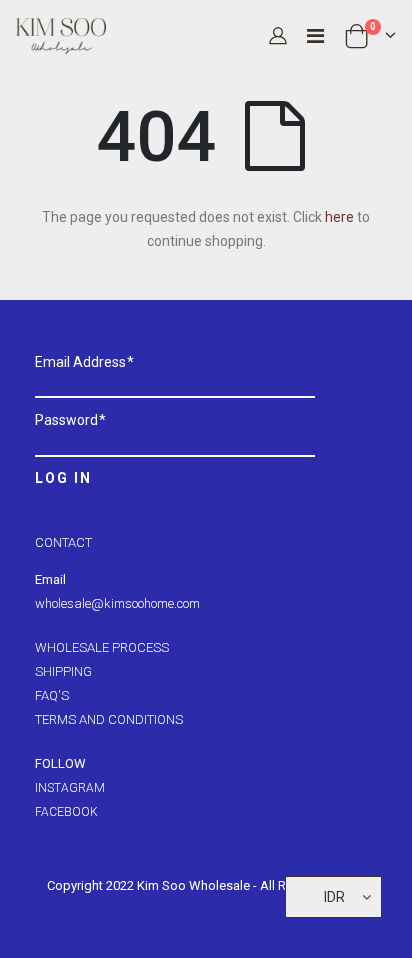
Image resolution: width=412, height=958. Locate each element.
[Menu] (315, 36)
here (339, 217)
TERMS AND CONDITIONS (109, 719)
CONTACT (63, 542)
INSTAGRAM (70, 788)
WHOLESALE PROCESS (102, 647)
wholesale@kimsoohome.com (117, 603)
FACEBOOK (66, 812)
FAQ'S (52, 695)
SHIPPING (63, 671)
